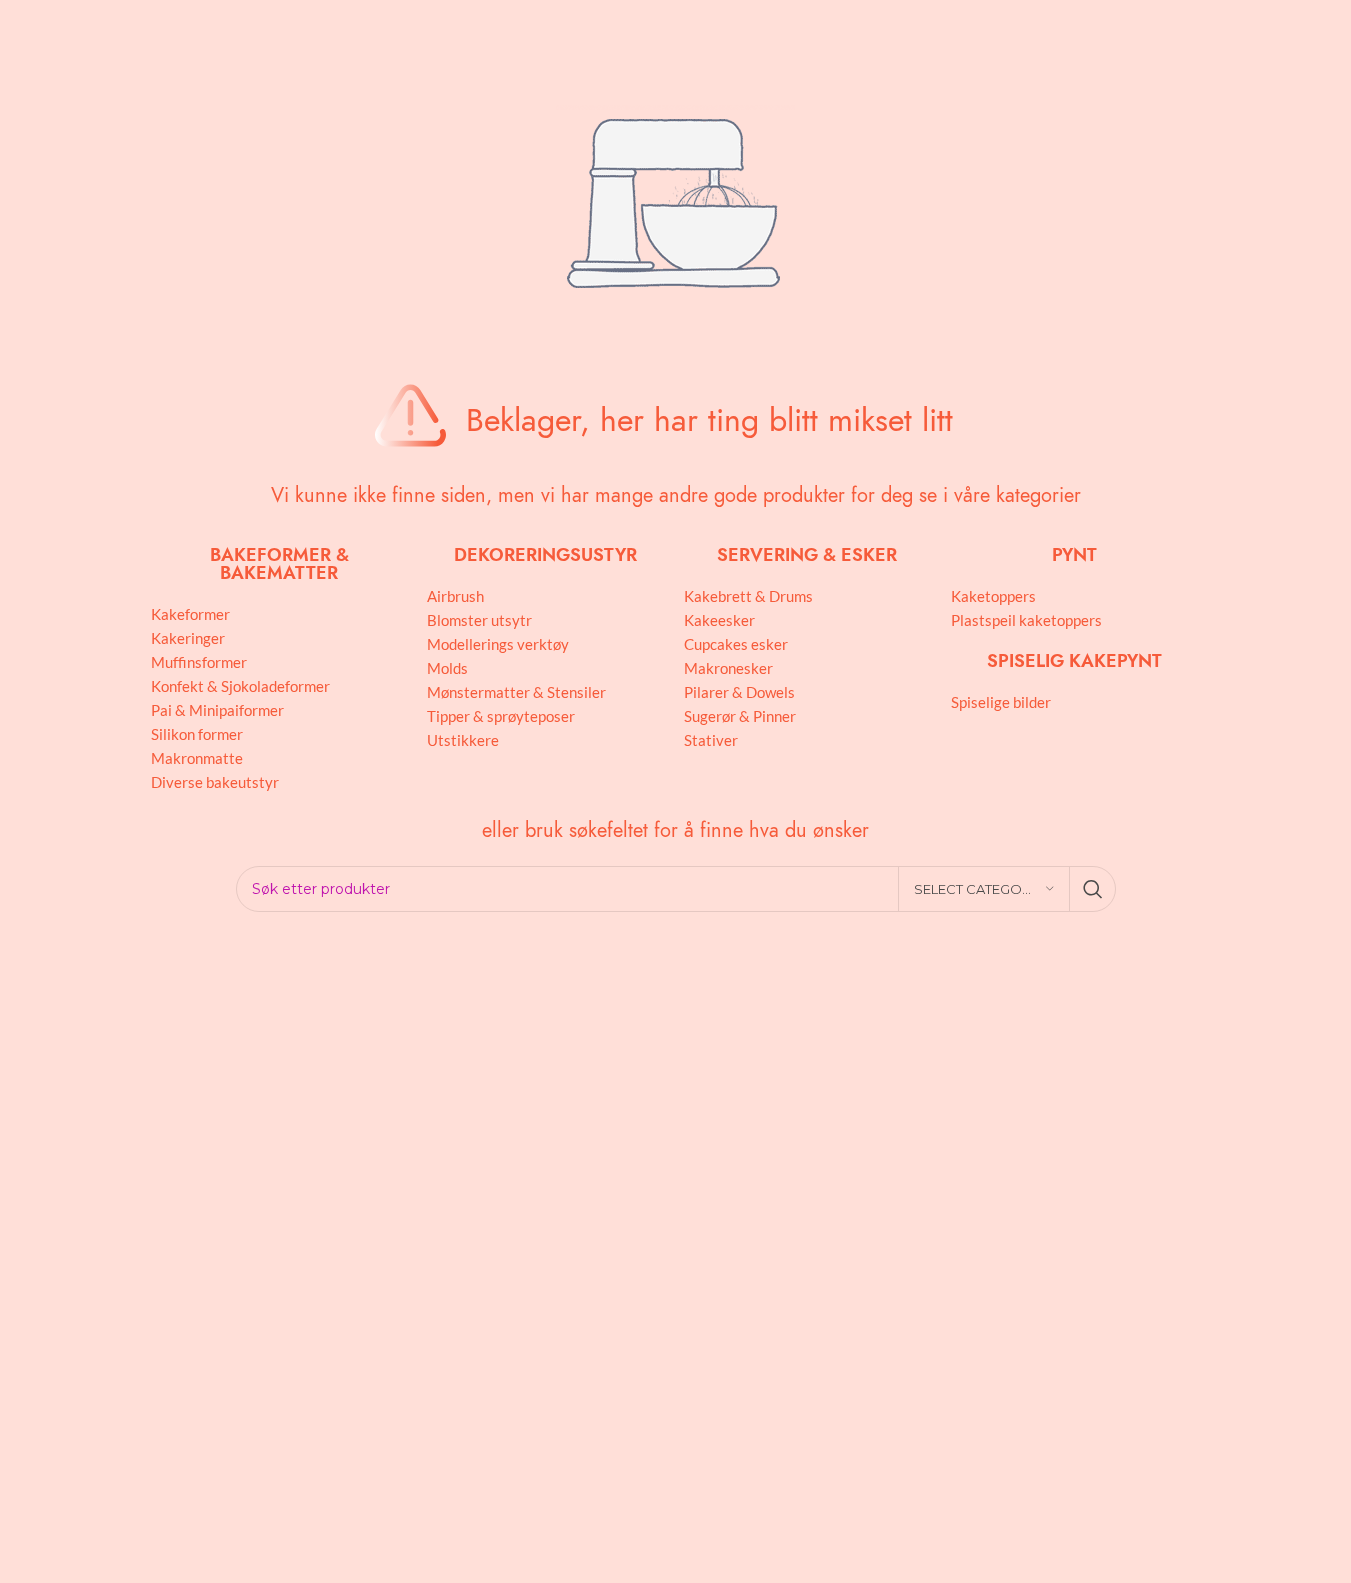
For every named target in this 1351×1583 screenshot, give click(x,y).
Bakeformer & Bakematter (279, 563)
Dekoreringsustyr (545, 554)
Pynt (1074, 554)
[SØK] (1093, 889)
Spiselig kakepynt (1074, 660)
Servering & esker (807, 554)
